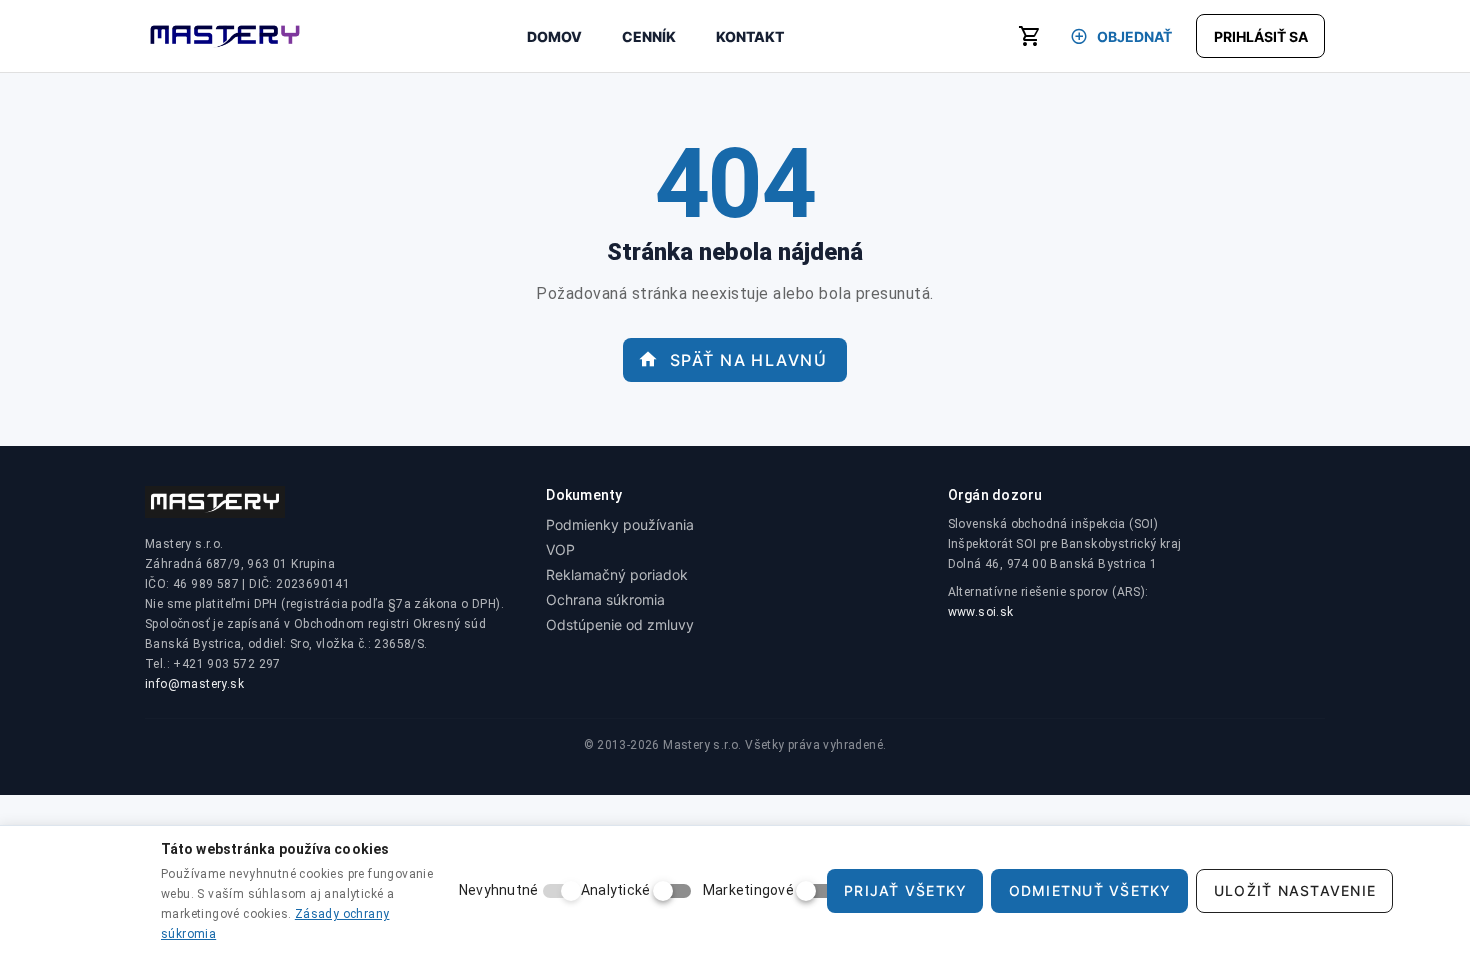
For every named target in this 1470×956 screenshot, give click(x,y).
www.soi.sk (981, 612)
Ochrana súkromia (605, 599)
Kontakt (750, 36)
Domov (554, 36)
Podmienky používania (620, 524)
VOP (560, 549)
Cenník (649, 36)
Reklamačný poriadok (617, 574)
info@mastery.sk (194, 684)
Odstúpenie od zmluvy (620, 624)
